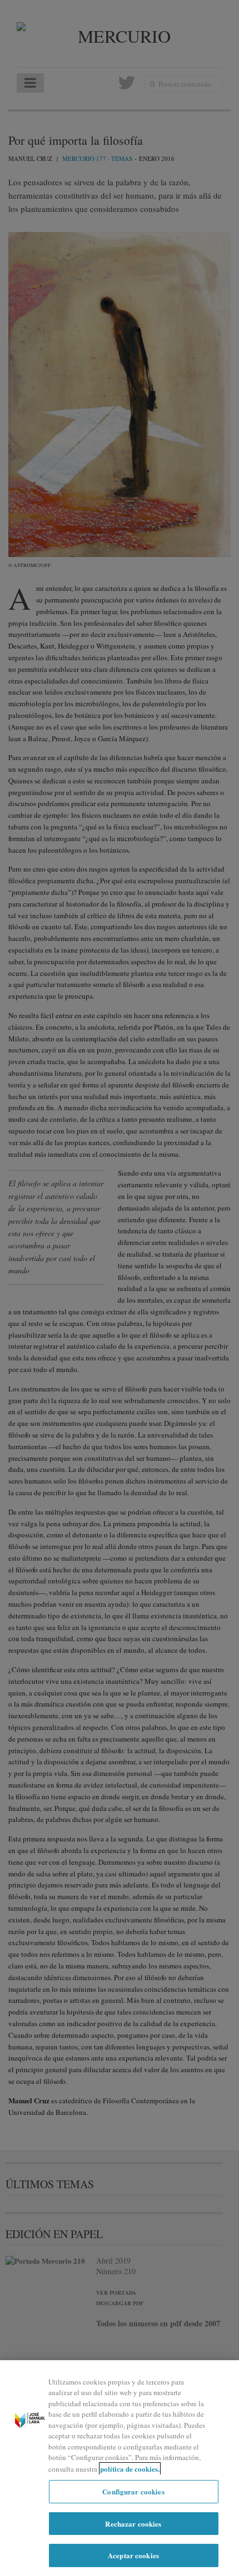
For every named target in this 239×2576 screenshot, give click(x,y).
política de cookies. (130, 2469)
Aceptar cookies (133, 2555)
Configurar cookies (133, 2491)
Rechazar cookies (133, 2524)
